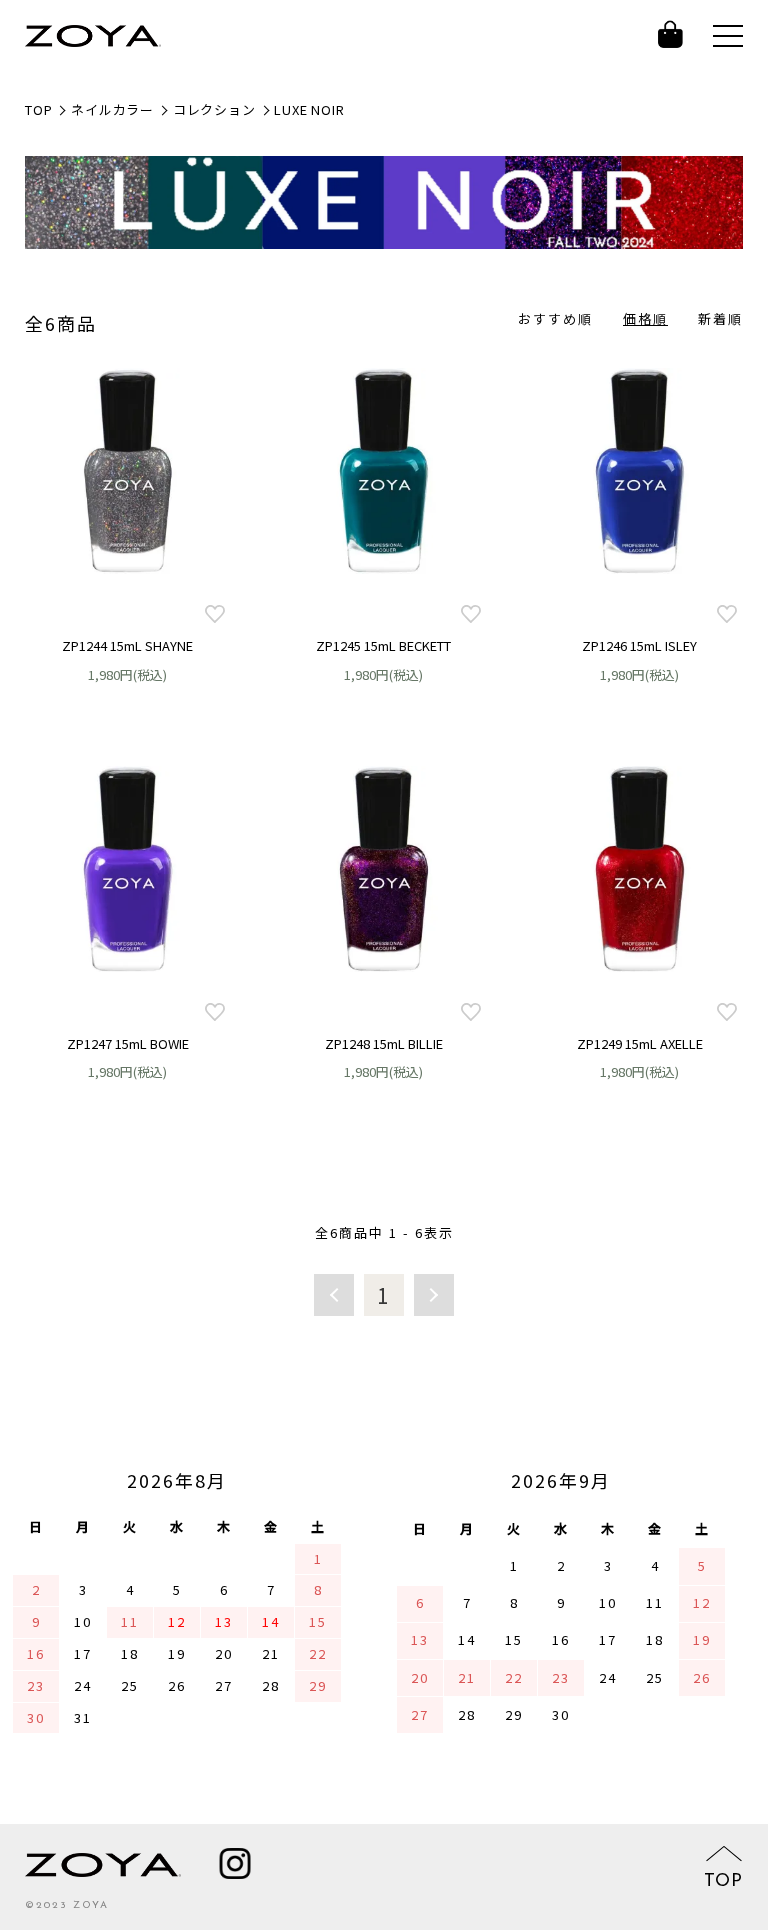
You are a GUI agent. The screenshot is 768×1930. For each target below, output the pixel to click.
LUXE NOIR (309, 109)
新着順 (720, 318)
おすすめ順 (555, 318)
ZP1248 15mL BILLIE (384, 1043)
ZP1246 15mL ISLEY (639, 645)
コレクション (214, 109)
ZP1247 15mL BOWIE (128, 1043)
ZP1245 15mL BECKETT (383, 645)
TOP (38, 109)
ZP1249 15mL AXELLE (640, 1043)
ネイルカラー (112, 109)
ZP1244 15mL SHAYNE (127, 645)
